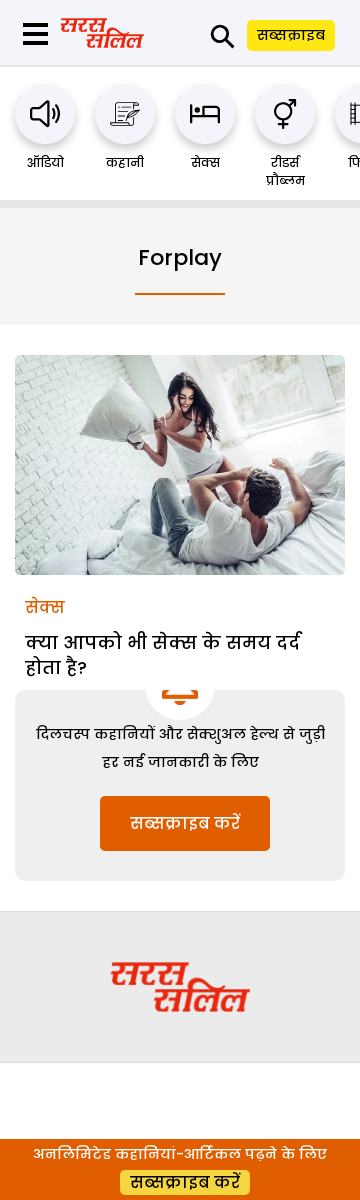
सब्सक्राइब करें (185, 823)
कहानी (125, 162)
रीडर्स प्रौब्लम (285, 171)
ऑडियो (45, 162)
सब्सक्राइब (291, 35)
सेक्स (205, 162)
